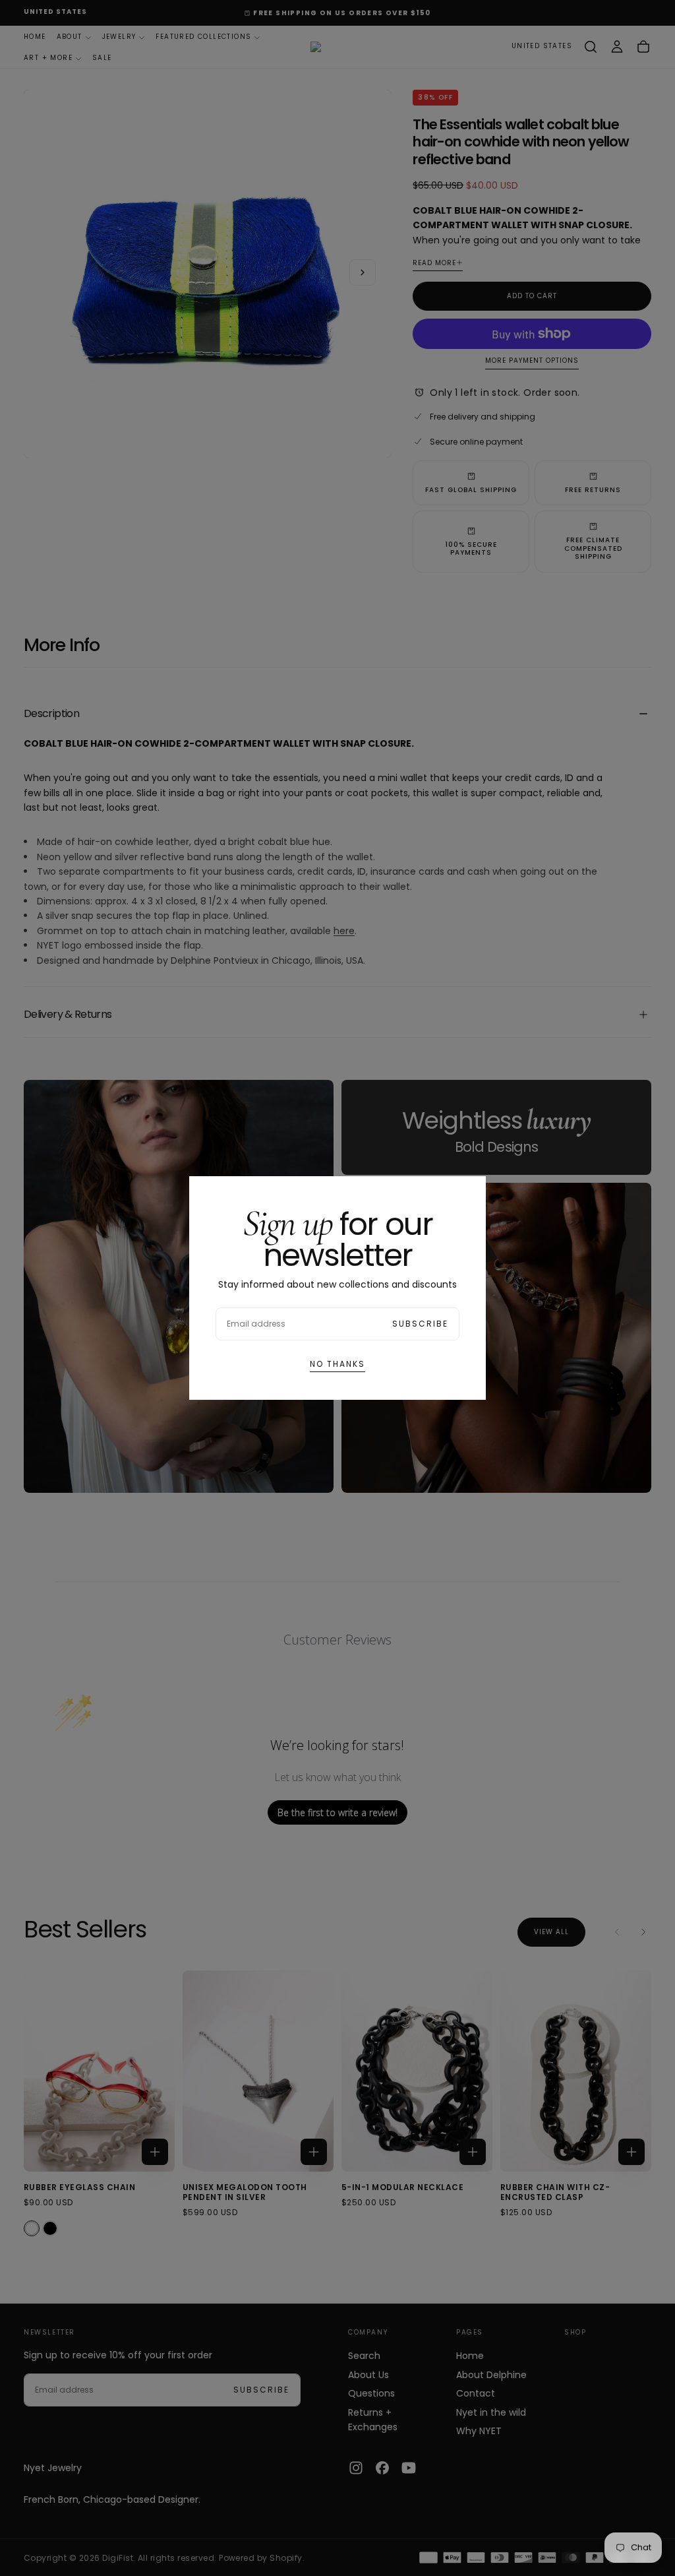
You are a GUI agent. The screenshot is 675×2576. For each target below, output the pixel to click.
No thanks (337, 1364)
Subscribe (420, 1324)
